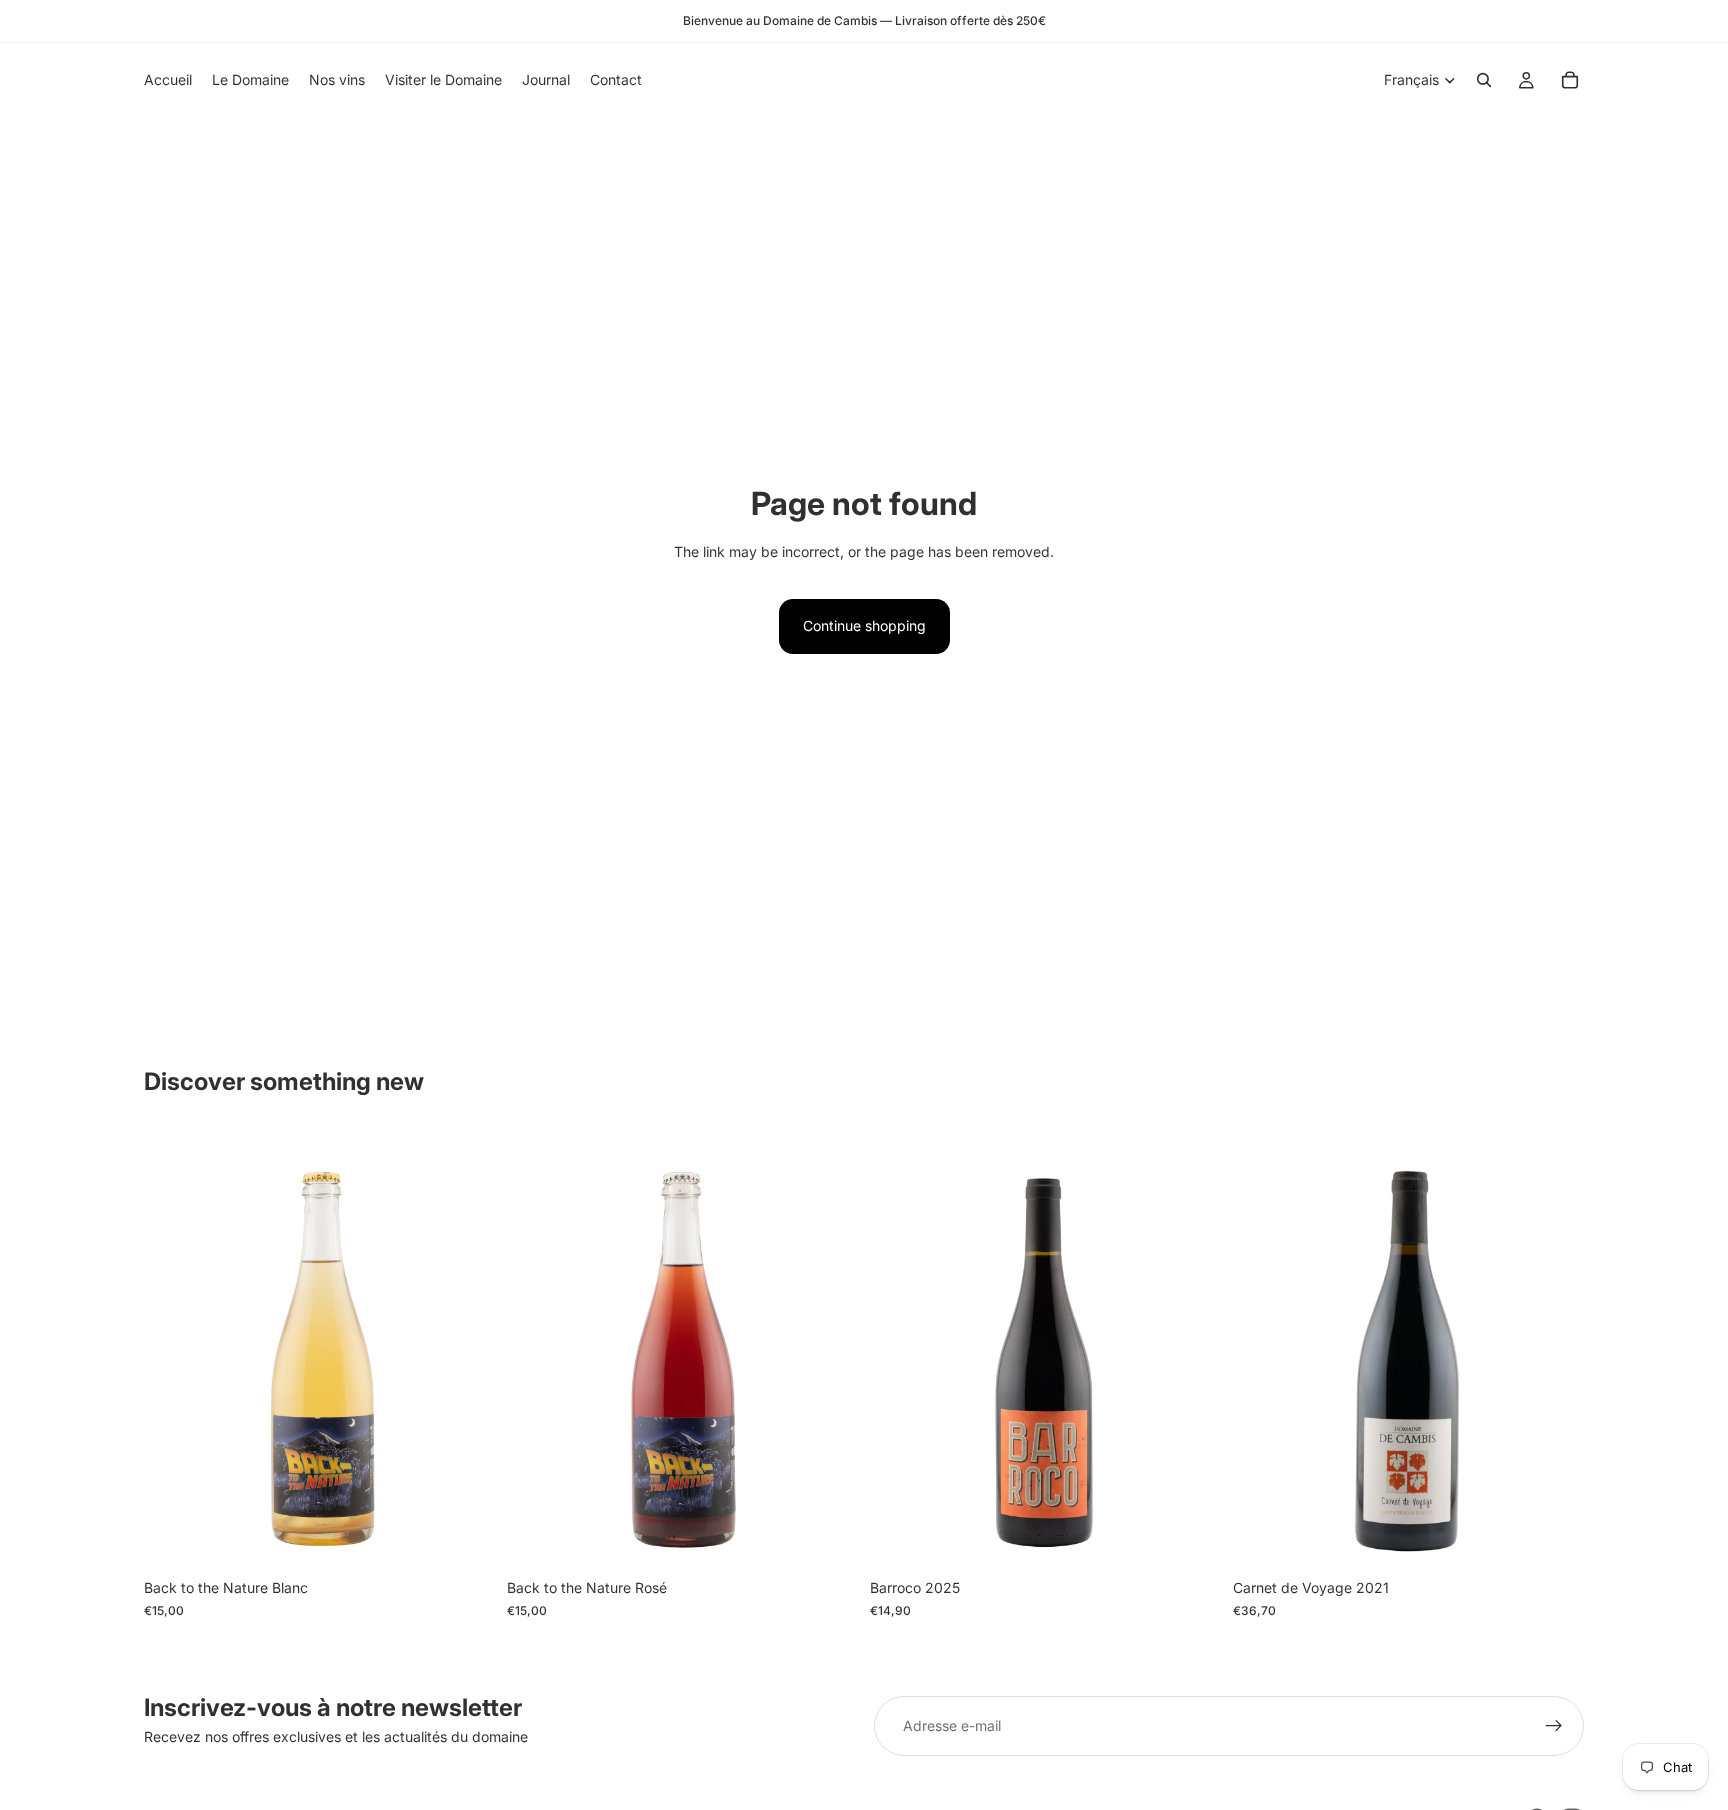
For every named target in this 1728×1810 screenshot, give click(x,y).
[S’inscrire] (1554, 1726)
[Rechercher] (1484, 80)
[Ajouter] (464, 1538)
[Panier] (1570, 80)
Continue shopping (864, 625)
